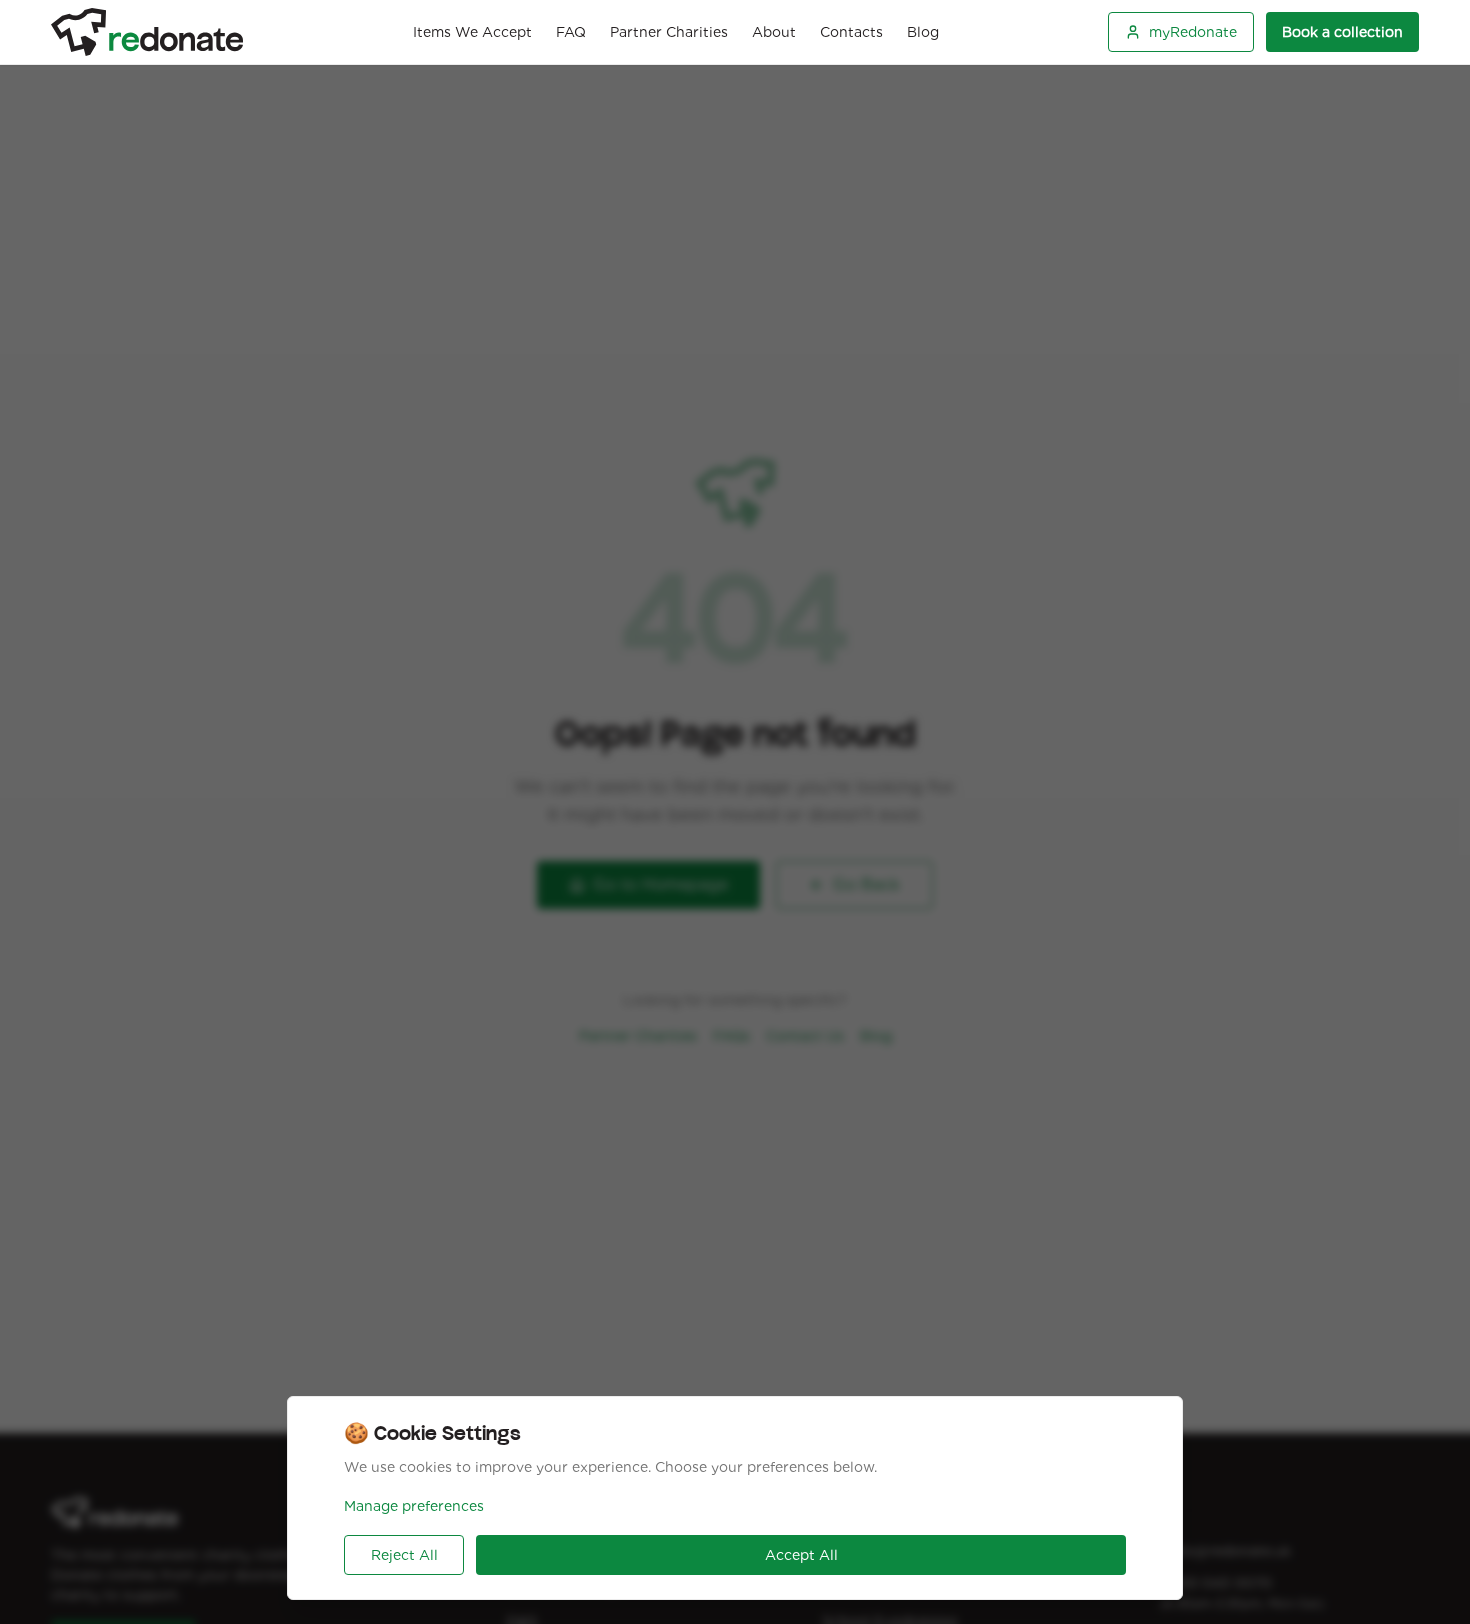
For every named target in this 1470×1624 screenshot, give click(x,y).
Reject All (404, 1555)
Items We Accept (472, 32)
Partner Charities (669, 32)
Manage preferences (414, 1506)
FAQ (571, 32)
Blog (923, 32)
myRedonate (1193, 32)
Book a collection (1342, 32)
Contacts (851, 32)
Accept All (801, 1555)
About (774, 32)
